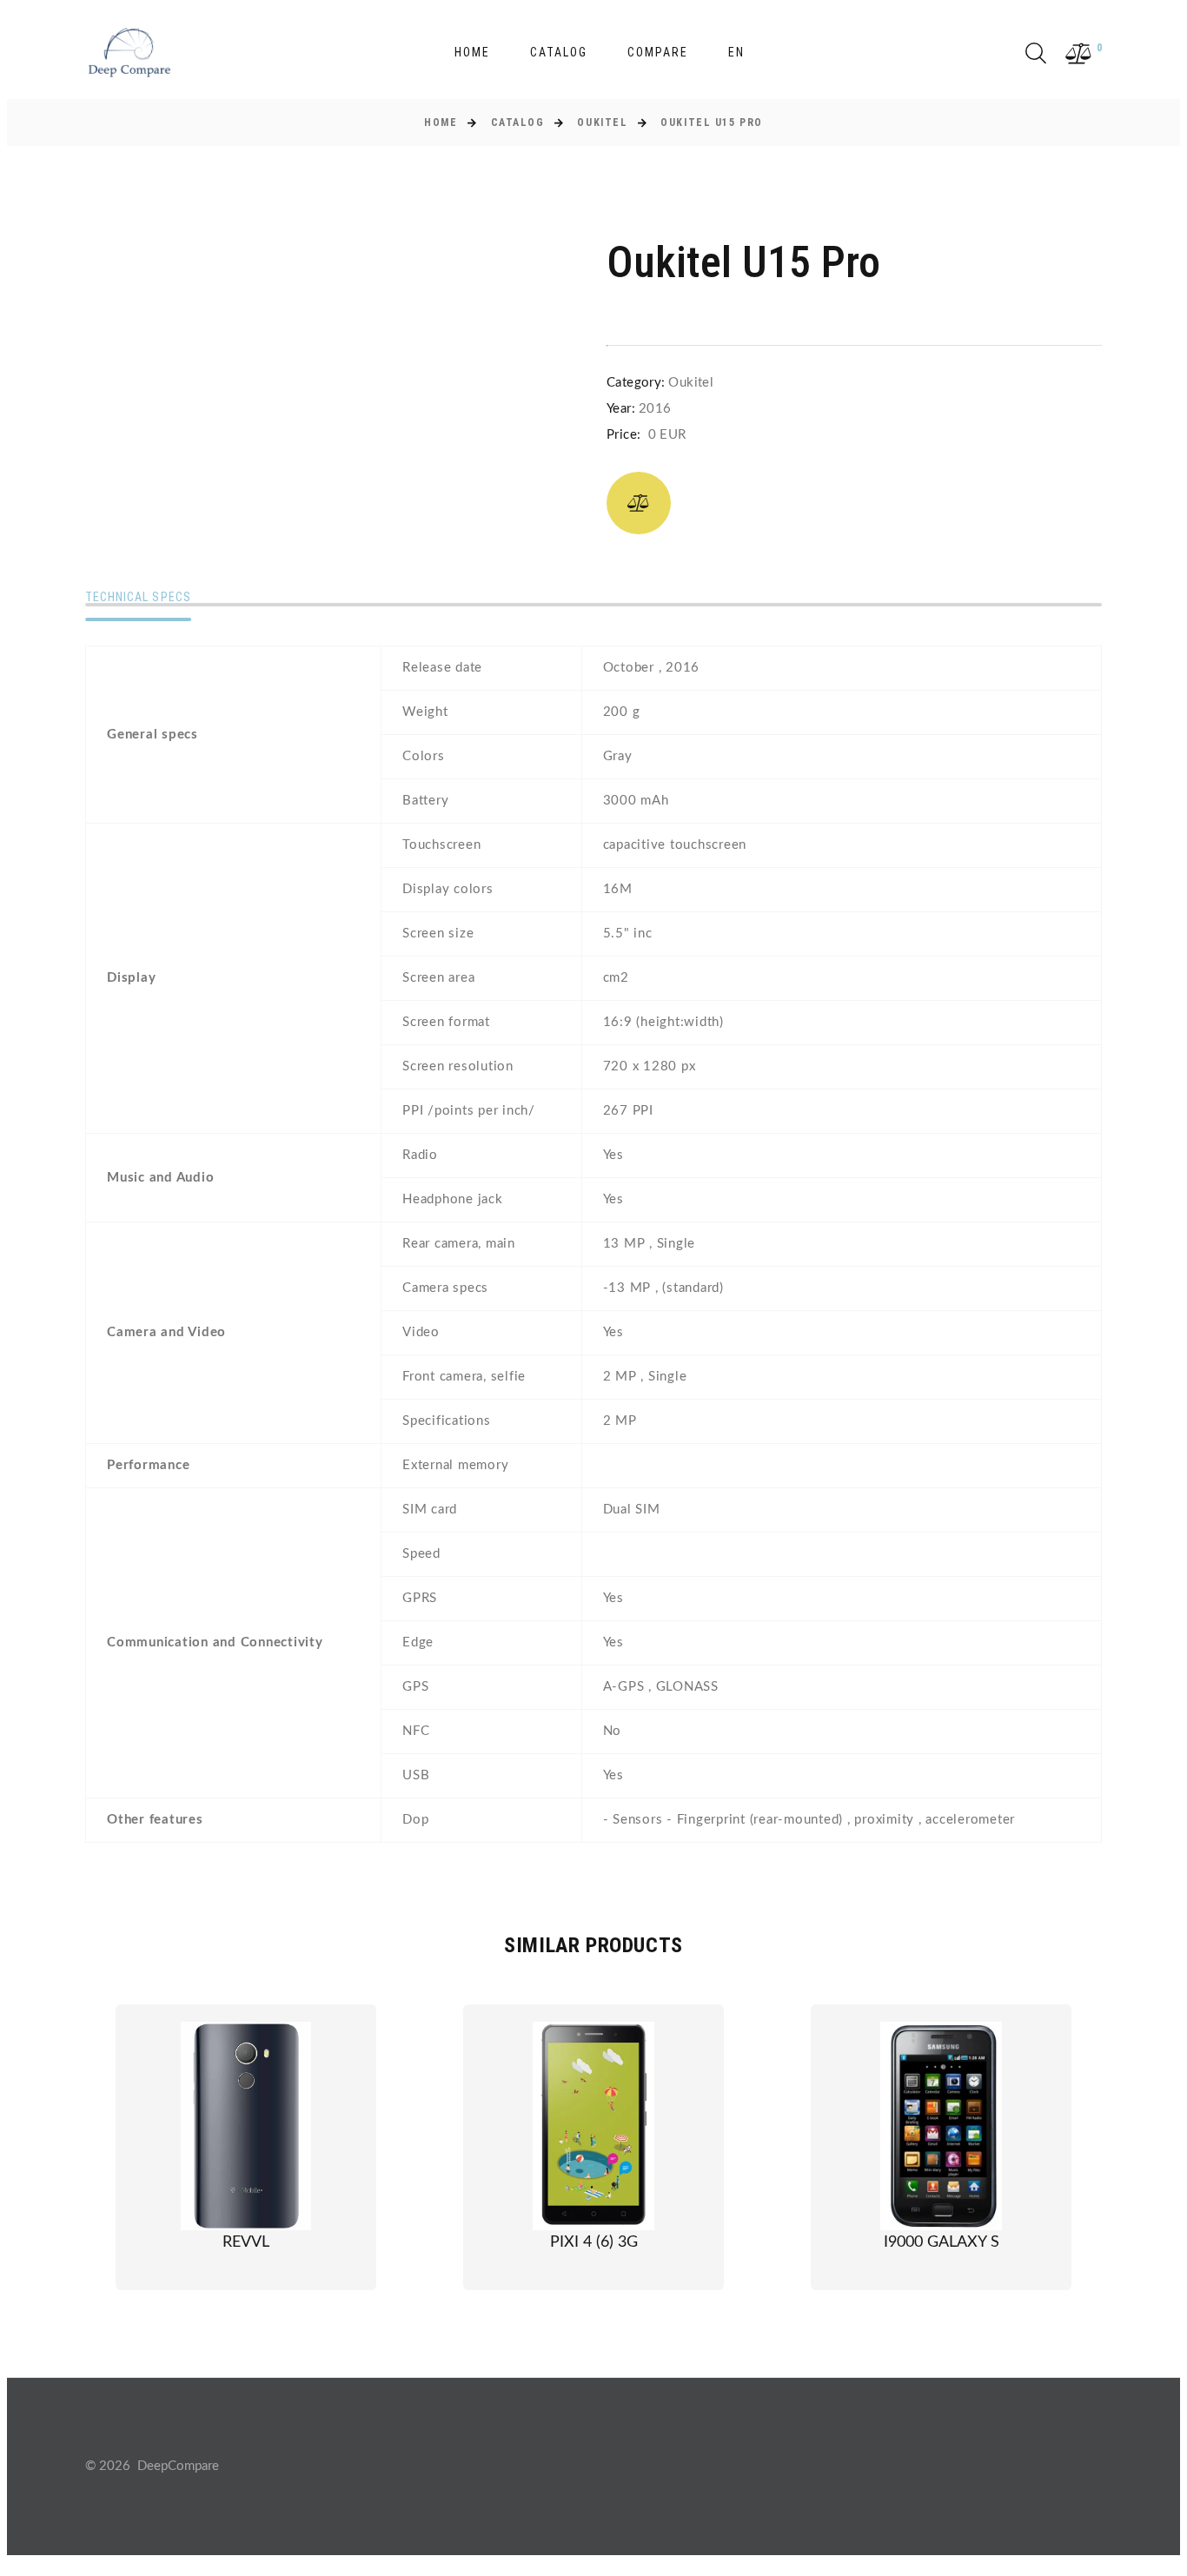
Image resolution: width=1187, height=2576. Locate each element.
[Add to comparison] (639, 503)
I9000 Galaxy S (942, 2242)
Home (472, 52)
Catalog (559, 52)
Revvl (246, 2242)
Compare (658, 52)
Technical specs (138, 597)
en (736, 52)
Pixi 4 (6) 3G (594, 2242)
